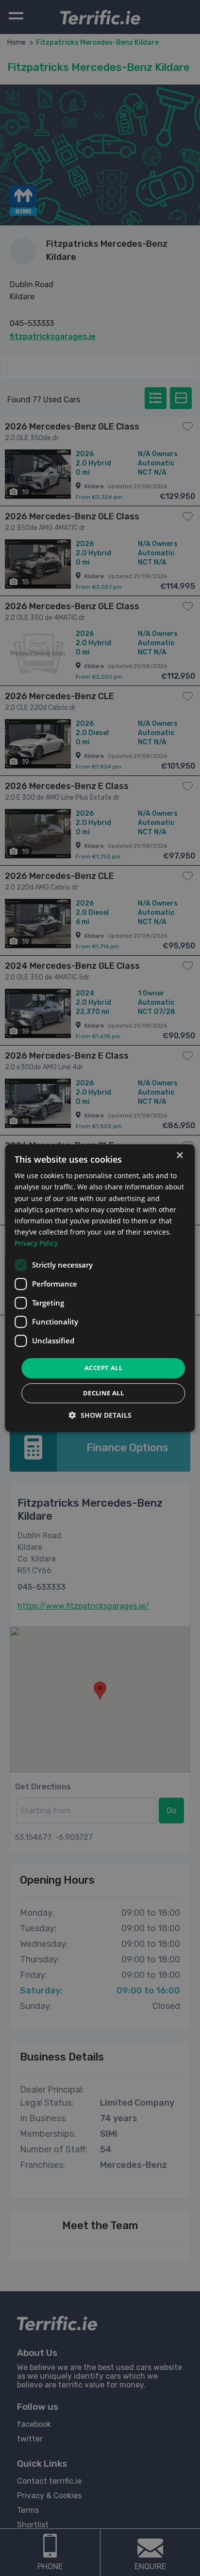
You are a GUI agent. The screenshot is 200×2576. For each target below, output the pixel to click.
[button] (100, 1415)
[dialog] (100, 1288)
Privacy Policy (36, 1243)
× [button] (179, 1156)
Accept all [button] (103, 1368)
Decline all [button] (103, 1393)
